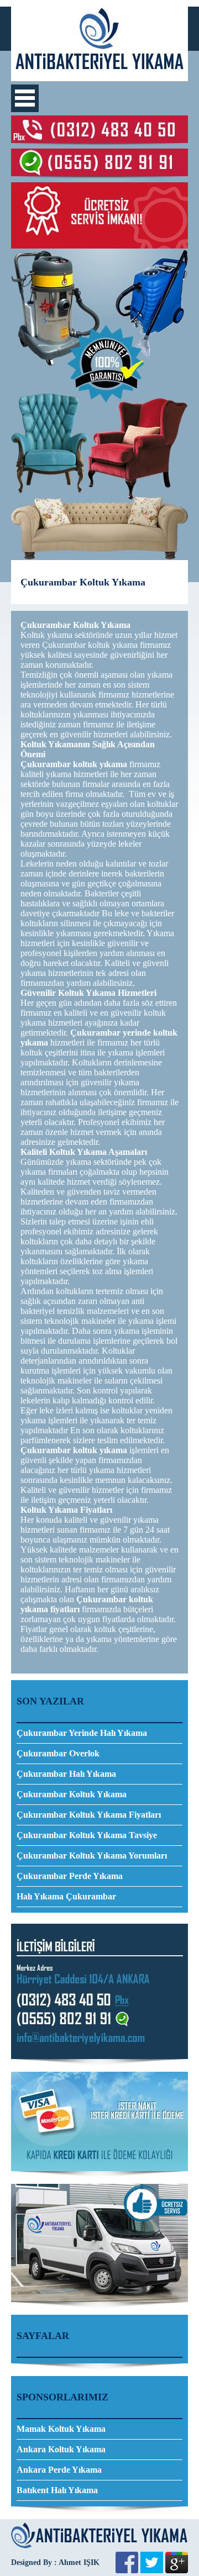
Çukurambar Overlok (58, 1753)
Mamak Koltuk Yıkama (61, 2429)
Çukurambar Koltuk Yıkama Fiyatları (89, 1815)
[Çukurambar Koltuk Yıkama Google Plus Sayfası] (177, 2570)
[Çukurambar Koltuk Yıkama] (99, 78)
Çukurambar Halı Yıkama (66, 1774)
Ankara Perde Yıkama (59, 2470)
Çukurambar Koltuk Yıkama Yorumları (92, 1856)
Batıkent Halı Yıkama (57, 2490)
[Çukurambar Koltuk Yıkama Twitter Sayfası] (152, 2570)
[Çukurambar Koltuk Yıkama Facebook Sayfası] (127, 2570)
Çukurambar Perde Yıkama (70, 1876)
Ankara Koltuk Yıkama (61, 2449)
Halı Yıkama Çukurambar (66, 1896)
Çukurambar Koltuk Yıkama (72, 1794)
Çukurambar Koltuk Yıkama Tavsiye (87, 1835)
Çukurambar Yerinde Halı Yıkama (82, 1733)
